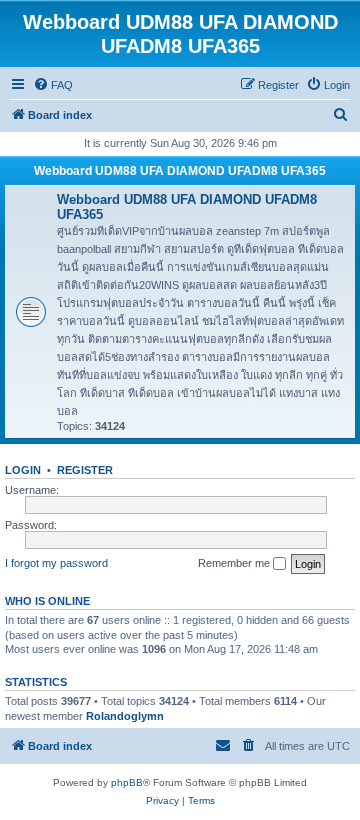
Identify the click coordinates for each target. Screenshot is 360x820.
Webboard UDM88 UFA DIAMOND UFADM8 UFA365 (180, 171)
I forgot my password (56, 563)
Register (85, 470)
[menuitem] (53, 85)
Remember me (235, 563)
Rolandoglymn (125, 716)
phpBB (127, 782)
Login (23, 470)
